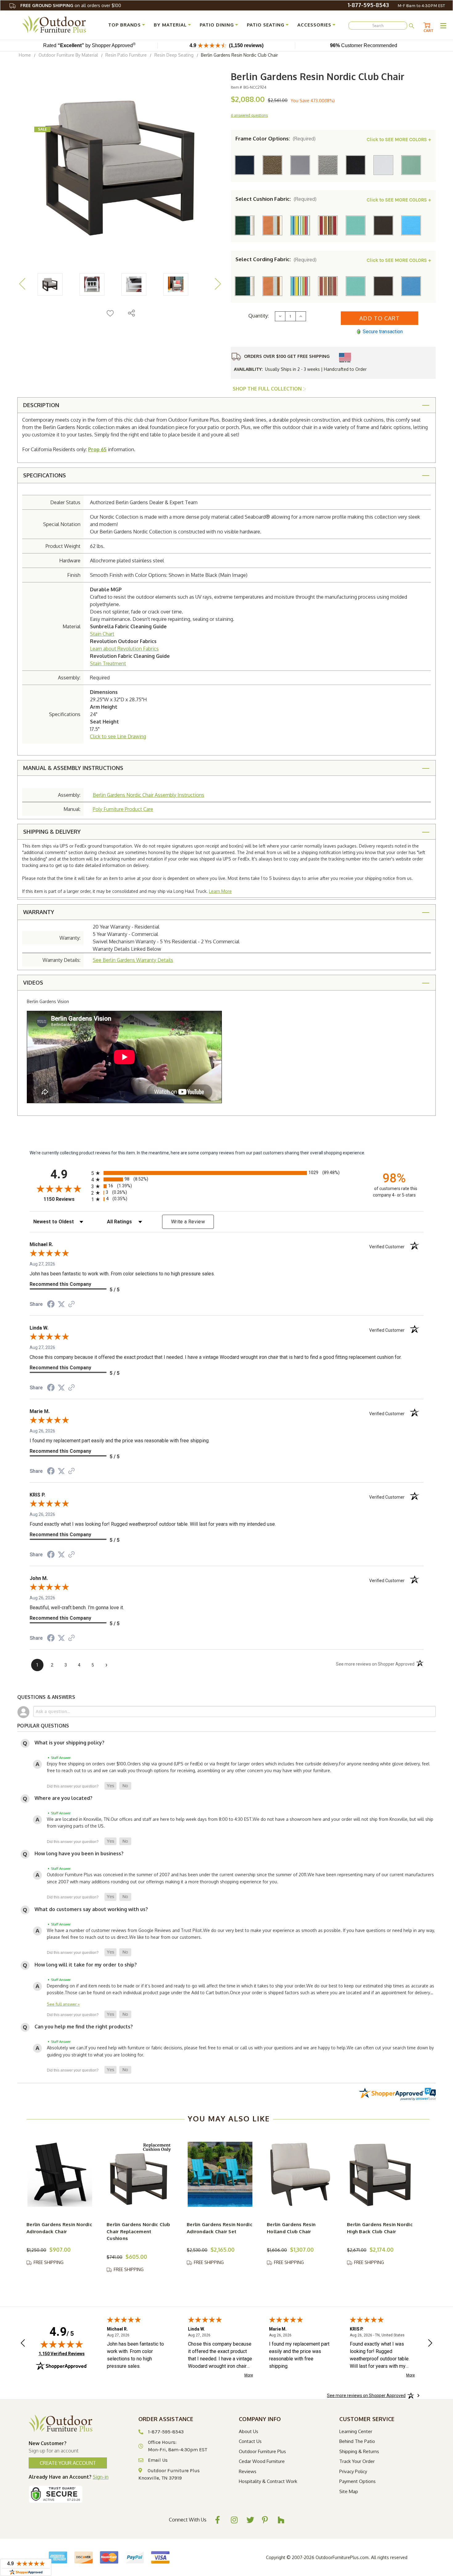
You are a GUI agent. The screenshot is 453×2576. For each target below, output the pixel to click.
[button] (110, 1786)
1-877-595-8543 (368, 5)
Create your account (68, 2463)
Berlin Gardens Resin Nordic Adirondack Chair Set (220, 2228)
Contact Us (250, 2441)
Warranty (39, 912)
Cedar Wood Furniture (262, 2461)
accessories (314, 25)
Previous (22, 284)
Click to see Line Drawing (118, 736)
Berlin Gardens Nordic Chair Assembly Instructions (149, 795)
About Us (249, 2431)
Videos (33, 982)
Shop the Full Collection (268, 389)
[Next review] (430, 2344)
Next (218, 284)
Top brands (124, 25)
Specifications (45, 475)
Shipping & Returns (359, 2451)
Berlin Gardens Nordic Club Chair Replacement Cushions (139, 2231)
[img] (62, 2344)
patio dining (217, 25)
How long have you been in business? (79, 1853)
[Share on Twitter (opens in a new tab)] (61, 1304)
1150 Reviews (66, 1199)
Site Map (349, 2491)
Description (41, 405)
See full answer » (63, 2004)
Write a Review (188, 1222)
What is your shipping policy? (69, 1743)
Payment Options (357, 2481)
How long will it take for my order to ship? (86, 1965)
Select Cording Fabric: (276, 259)
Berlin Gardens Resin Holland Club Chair (291, 2228)
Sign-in (101, 2477)
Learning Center (356, 2431)
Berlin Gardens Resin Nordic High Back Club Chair (380, 2228)
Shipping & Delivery (52, 832)
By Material (170, 25)
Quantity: (259, 316)
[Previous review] (23, 2344)
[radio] (226, 1173)
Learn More (220, 891)
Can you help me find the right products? (84, 2027)
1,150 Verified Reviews (62, 2353)
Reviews (248, 2471)
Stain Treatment (108, 663)
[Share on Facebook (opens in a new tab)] (51, 1305)
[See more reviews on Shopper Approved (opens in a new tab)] (71, 1305)
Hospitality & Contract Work (268, 2481)
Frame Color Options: (275, 139)
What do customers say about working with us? (91, 1909)
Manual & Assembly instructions (73, 768)
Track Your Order (357, 2461)
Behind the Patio (357, 2441)
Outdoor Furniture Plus (262, 2451)
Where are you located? (63, 1798)
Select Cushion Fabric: (276, 199)
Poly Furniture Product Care (123, 809)
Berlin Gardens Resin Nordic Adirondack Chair (59, 2228)
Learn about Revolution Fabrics (124, 649)
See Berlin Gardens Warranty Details (133, 960)
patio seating (266, 25)
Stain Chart (102, 634)
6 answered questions (249, 115)
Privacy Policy (353, 2471)
